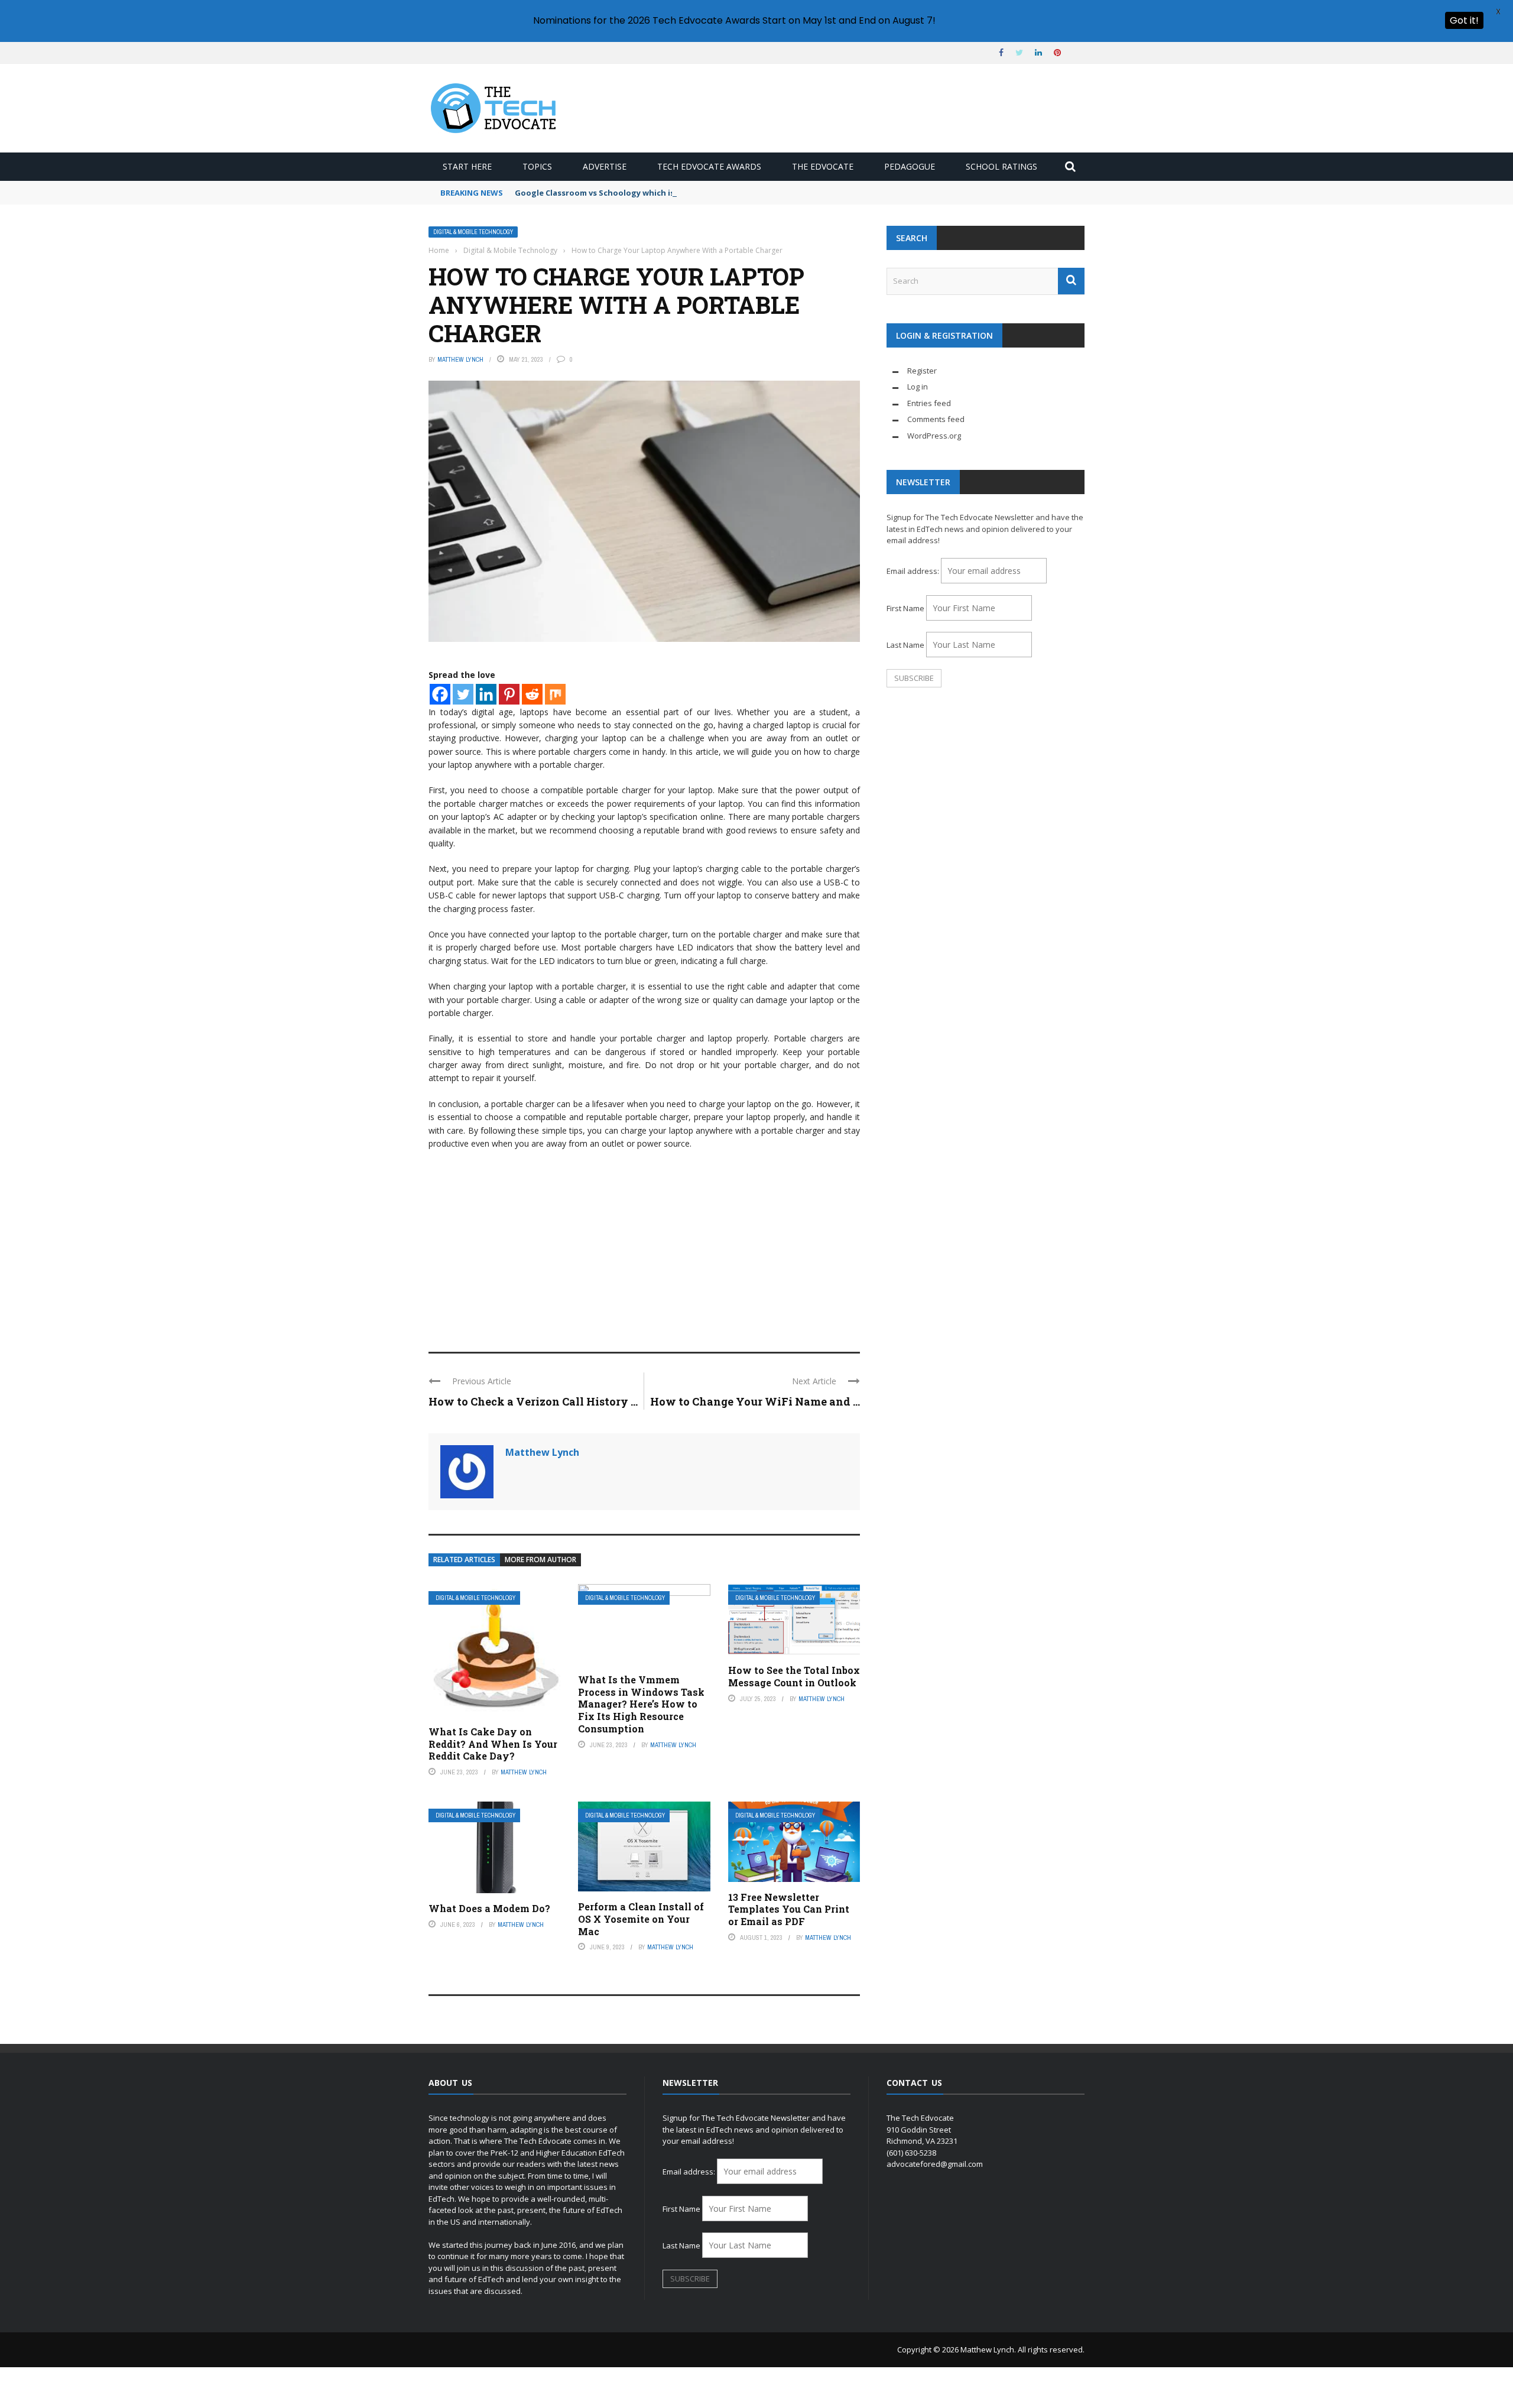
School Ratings (1001, 166)
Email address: (914, 571)
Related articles (464, 1560)
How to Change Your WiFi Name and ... (755, 1401)
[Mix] (555, 694)
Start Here (467, 166)
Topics (537, 166)
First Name (905, 608)
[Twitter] (463, 694)
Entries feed (929, 403)
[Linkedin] (486, 694)
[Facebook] (440, 694)
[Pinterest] (509, 694)
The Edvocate (823, 166)
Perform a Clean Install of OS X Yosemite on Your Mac (641, 1919)
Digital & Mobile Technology (473, 232)
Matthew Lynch (460, 359)
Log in (918, 387)
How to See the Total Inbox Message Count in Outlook (794, 1676)
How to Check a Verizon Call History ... (533, 1401)
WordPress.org (934, 436)
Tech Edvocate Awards (709, 166)
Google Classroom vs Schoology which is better (609, 193)
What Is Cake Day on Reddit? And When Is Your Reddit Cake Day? (493, 1744)
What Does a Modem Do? (489, 1908)
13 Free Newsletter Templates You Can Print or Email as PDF (789, 1909)
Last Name (905, 645)
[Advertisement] (644, 1245)
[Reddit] (532, 694)
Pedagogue (910, 166)
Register (922, 371)
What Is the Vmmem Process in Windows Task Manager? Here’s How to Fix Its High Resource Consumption (641, 1704)
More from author (540, 1560)
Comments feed (936, 419)
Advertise (605, 166)
